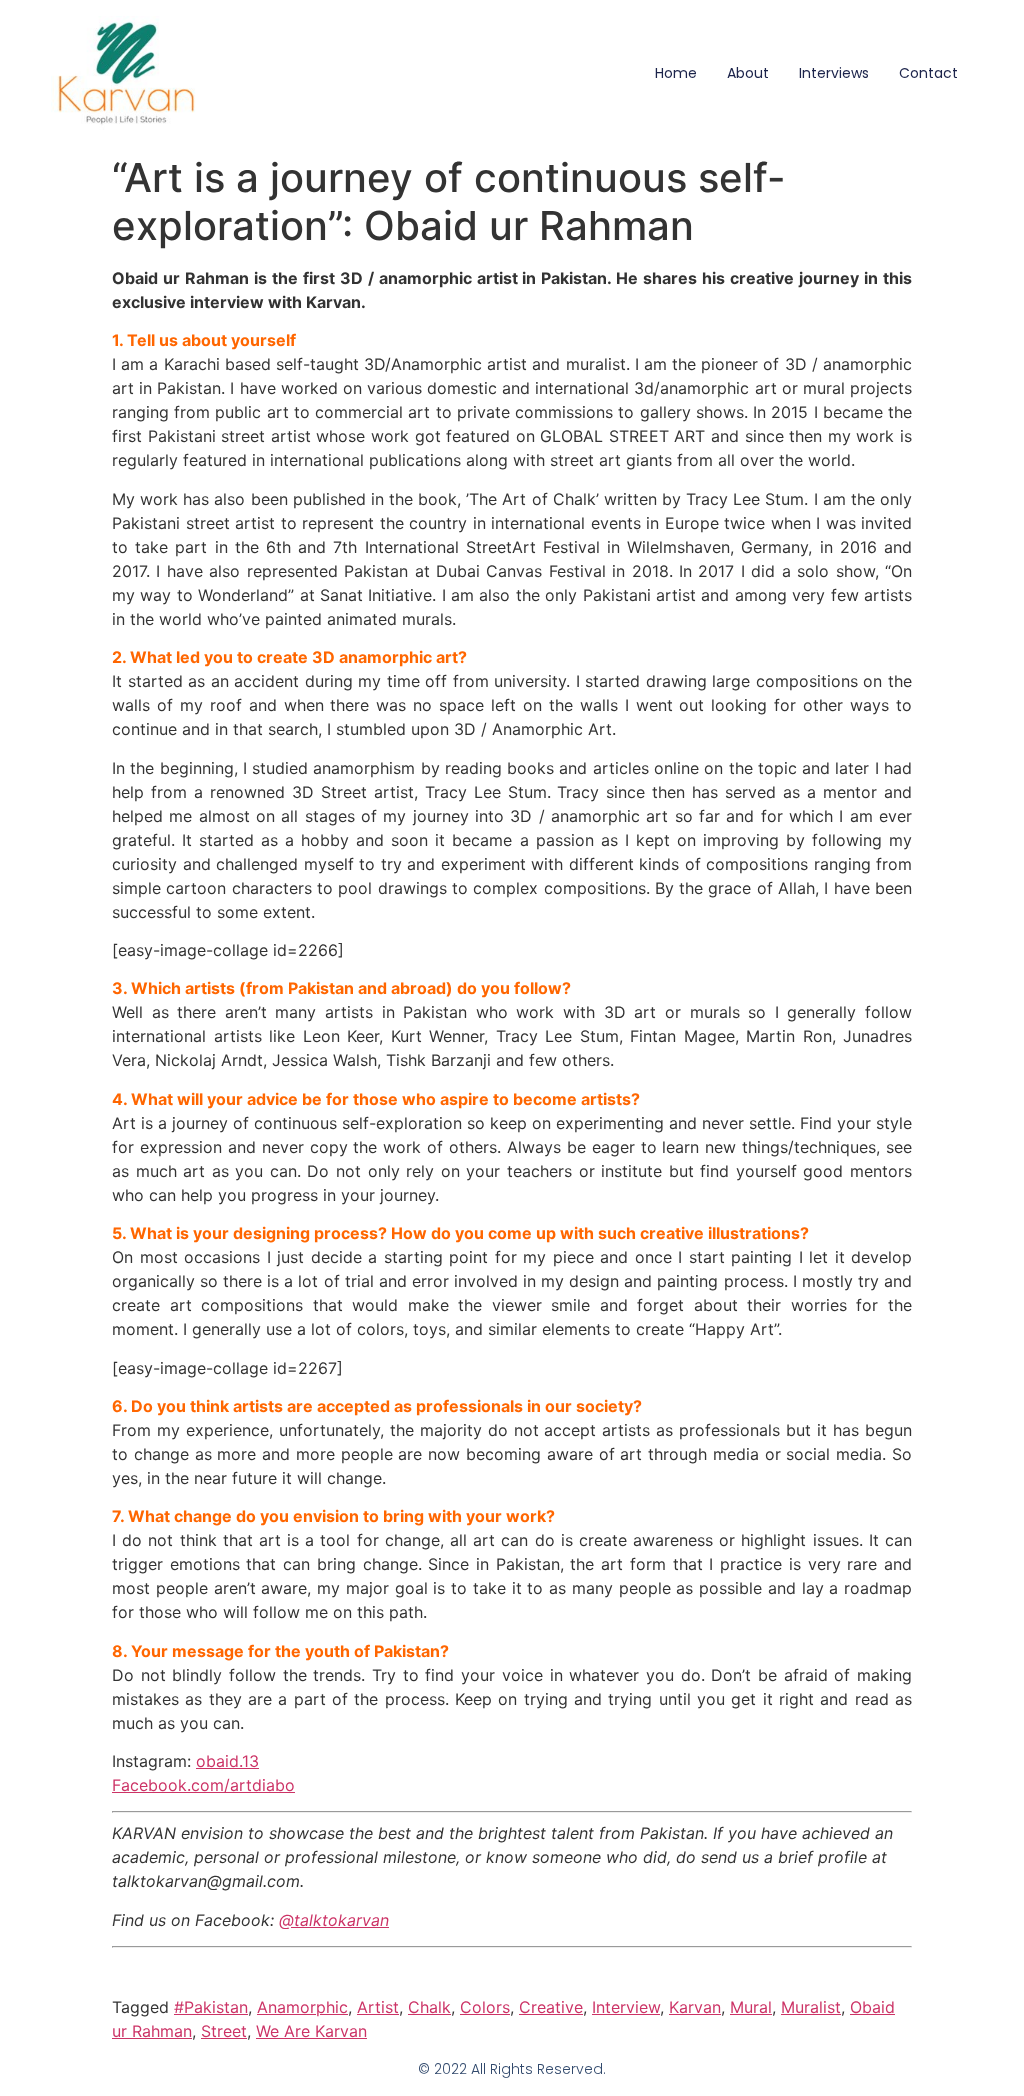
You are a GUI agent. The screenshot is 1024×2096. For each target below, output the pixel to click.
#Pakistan (211, 2007)
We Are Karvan (311, 2031)
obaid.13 (227, 1761)
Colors (485, 2007)
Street (224, 2031)
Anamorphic (302, 2007)
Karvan (695, 2007)
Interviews (834, 73)
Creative (551, 2007)
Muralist (811, 2007)
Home (676, 73)
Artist (378, 2007)
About (748, 73)
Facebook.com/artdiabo (203, 1785)
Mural (751, 2007)
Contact (928, 73)
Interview (626, 2007)
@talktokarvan (334, 1920)
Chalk (429, 2007)
